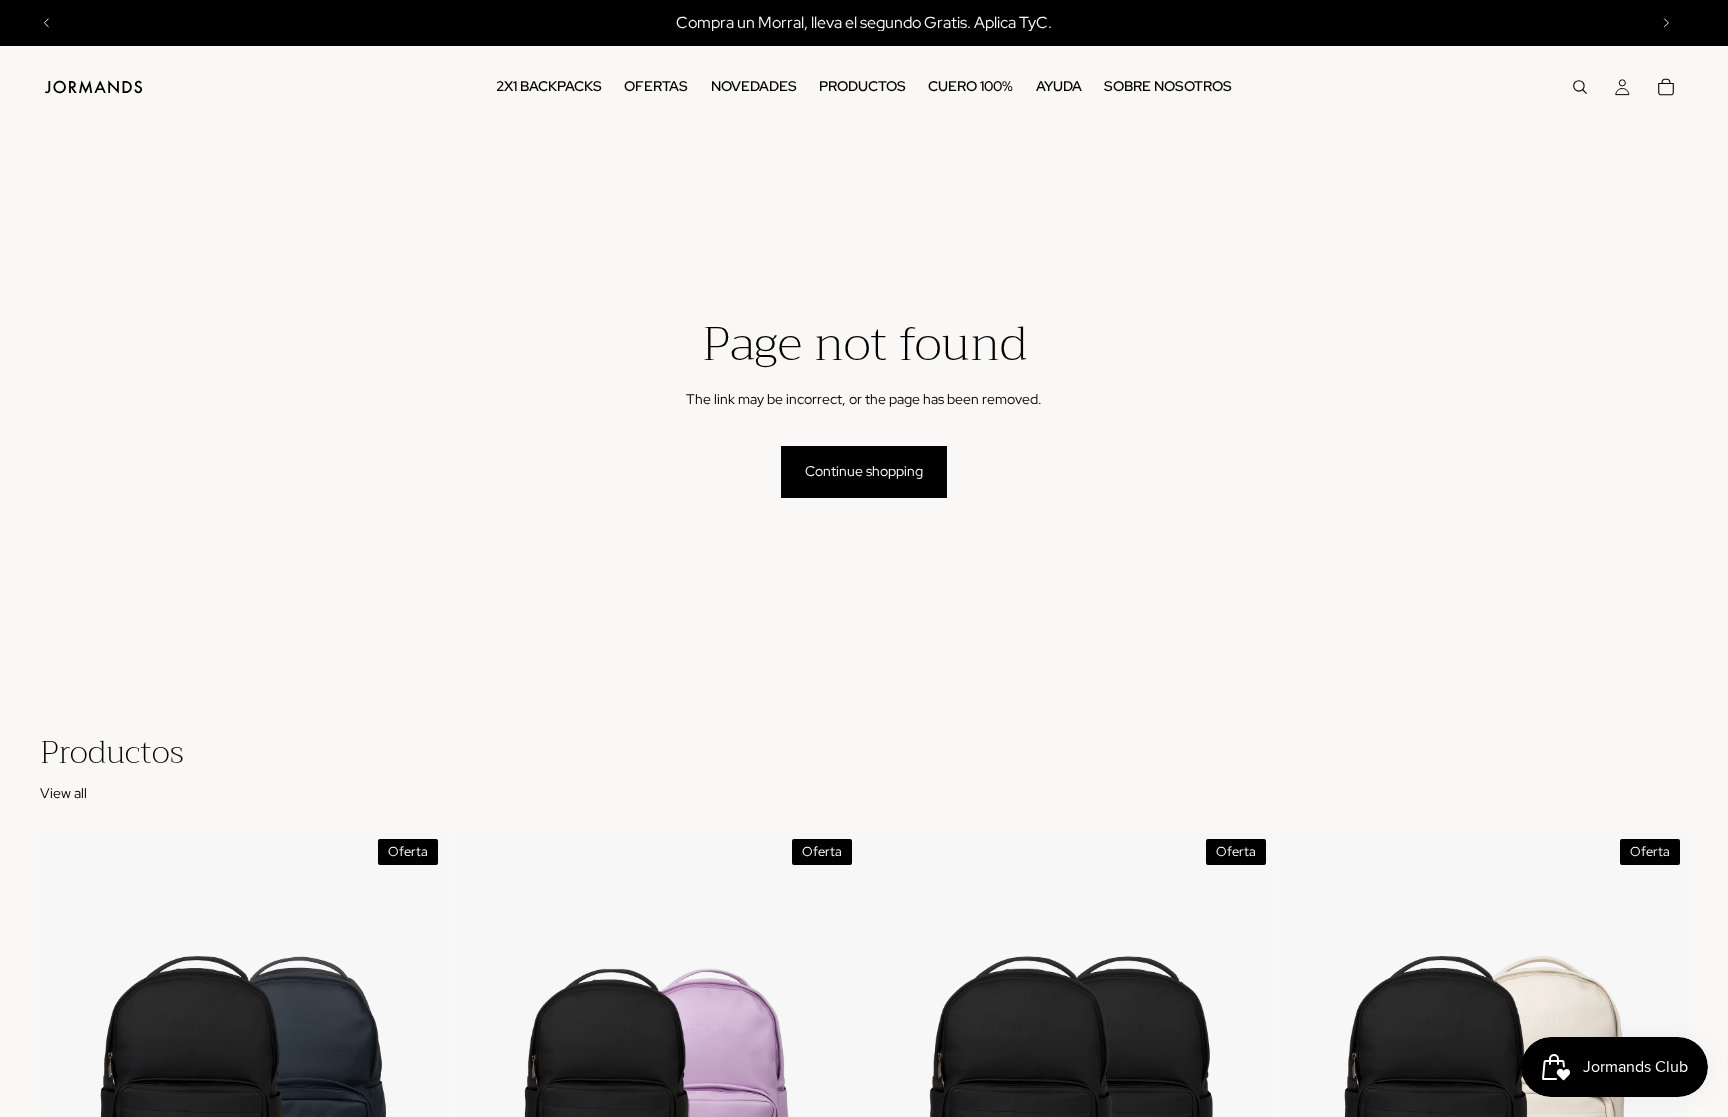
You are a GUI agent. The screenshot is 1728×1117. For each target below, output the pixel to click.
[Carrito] (1666, 87)
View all (63, 793)
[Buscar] (1580, 87)
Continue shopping (864, 471)
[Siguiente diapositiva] (1666, 23)
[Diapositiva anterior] (47, 23)
